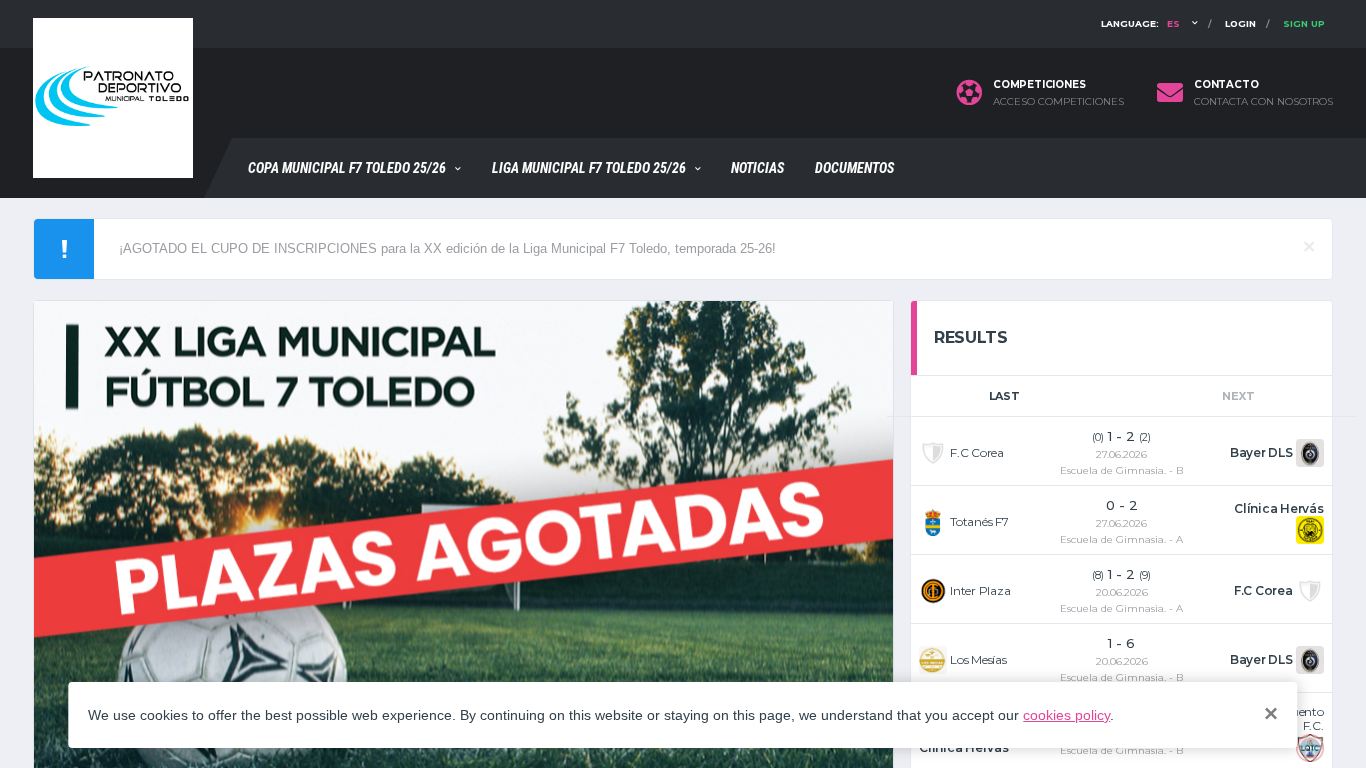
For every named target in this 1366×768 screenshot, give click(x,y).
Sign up (1304, 23)
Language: (1140, 23)
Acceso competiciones (1058, 102)
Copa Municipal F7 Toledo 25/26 (347, 168)
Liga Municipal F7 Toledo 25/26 (589, 168)
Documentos (854, 168)
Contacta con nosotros (1263, 102)
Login (1240, 23)
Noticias (757, 168)
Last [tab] (1004, 396)
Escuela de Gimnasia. (1113, 470)
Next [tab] (1238, 396)
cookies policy (1066, 715)
